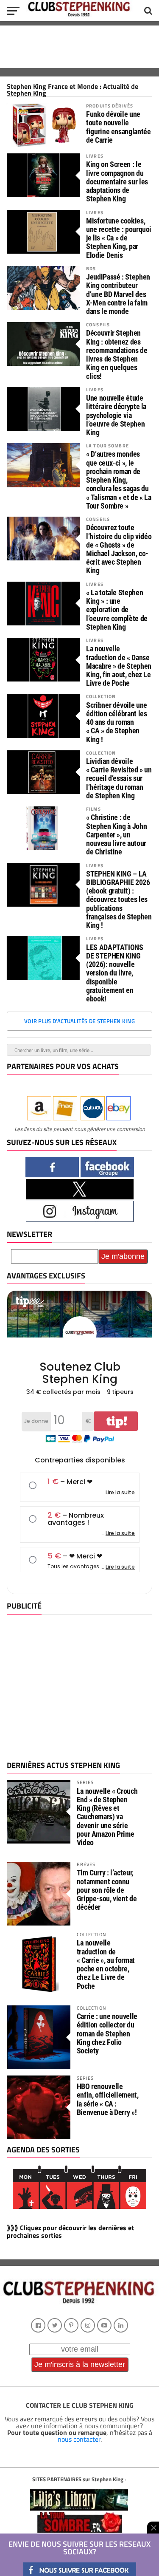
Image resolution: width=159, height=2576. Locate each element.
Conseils (98, 324)
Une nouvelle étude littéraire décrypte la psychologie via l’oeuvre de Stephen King (116, 415)
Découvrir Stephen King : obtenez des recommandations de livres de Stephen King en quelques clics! (117, 355)
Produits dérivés (110, 106)
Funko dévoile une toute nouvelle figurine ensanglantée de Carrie (118, 127)
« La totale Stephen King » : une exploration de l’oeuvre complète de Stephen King (117, 610)
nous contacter (79, 2439)
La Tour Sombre (107, 445)
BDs (91, 268)
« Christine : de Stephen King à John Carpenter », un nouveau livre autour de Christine (116, 835)
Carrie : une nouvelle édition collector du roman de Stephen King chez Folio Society (107, 2033)
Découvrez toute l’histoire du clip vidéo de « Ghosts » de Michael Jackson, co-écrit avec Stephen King (119, 549)
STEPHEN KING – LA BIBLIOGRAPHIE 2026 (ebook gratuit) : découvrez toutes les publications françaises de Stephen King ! (119, 900)
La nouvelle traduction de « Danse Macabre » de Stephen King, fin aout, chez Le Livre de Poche (119, 666)
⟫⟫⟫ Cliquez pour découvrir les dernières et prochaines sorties (70, 2231)
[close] (153, 2528)
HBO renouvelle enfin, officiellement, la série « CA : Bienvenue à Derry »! (108, 2099)
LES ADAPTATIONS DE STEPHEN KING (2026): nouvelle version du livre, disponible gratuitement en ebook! (114, 973)
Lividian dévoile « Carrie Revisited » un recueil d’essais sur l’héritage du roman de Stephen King (119, 779)
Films (93, 809)
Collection (101, 696)
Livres (95, 156)
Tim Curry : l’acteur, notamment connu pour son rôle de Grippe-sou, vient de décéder (107, 1890)
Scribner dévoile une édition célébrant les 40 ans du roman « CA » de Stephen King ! (117, 722)
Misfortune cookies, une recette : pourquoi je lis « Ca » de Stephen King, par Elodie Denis (119, 238)
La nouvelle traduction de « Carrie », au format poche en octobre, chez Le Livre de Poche (106, 1964)
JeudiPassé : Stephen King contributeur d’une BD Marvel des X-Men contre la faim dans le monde (118, 294)
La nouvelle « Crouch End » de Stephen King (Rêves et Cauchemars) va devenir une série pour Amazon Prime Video (107, 1817)
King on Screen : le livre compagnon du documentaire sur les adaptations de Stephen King (117, 182)
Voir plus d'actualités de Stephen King (79, 1021)
